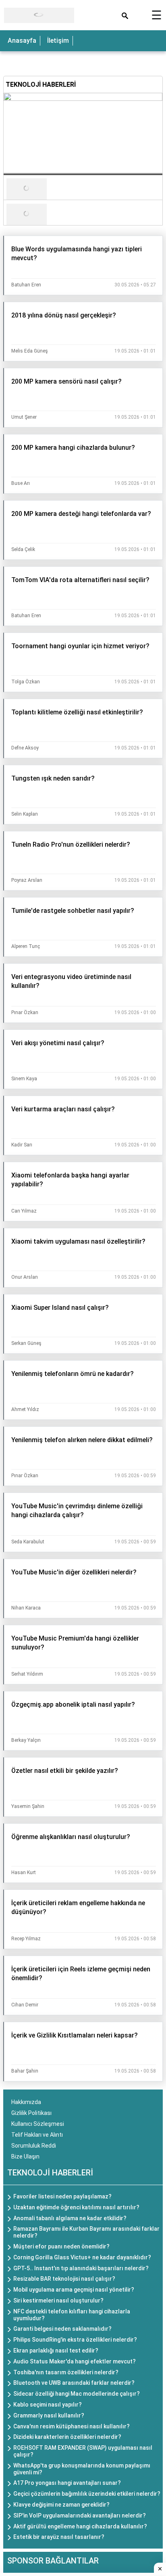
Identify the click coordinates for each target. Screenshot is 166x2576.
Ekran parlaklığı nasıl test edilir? (56, 2351)
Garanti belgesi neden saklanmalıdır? (62, 2329)
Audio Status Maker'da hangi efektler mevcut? (75, 2361)
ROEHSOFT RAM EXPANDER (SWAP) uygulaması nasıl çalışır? (83, 2451)
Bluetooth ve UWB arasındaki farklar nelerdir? (74, 2383)
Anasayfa (22, 41)
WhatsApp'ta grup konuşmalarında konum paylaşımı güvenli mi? (82, 2469)
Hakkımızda (26, 2102)
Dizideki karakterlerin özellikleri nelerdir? (67, 2437)
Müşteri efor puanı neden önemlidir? (61, 2246)
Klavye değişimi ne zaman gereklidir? (61, 2505)
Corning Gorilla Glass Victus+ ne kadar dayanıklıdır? (82, 2257)
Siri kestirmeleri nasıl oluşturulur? (58, 2300)
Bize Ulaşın (25, 2156)
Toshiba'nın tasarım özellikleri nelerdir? (66, 2372)
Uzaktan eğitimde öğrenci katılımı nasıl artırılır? (76, 2207)
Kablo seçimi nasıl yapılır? (48, 2405)
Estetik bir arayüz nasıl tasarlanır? (59, 2537)
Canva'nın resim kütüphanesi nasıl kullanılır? (72, 2426)
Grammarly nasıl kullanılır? (49, 2415)
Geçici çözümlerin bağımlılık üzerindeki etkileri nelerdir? (87, 2494)
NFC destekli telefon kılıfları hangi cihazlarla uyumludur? (72, 2315)
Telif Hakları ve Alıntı (37, 2135)
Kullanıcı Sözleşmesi (38, 2124)
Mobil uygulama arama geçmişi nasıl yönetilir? (74, 2290)
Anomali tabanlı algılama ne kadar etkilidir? (70, 2218)
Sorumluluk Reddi (34, 2146)
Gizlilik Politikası (31, 2113)
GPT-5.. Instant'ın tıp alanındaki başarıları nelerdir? (81, 2268)
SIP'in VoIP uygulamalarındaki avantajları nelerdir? (80, 2515)
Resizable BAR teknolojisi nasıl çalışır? (64, 2279)
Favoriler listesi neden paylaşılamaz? (62, 2196)
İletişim (58, 41)
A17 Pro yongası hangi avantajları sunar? (67, 2483)
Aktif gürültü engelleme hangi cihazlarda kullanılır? (80, 2526)
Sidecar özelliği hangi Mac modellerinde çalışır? (77, 2394)
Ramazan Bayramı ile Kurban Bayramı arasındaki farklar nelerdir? (86, 2232)
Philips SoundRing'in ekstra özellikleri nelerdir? (75, 2340)
